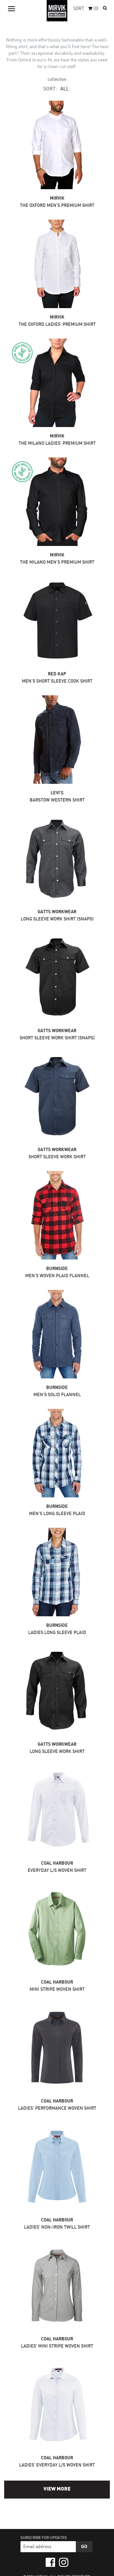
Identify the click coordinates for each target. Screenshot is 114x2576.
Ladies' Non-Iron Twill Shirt (57, 2227)
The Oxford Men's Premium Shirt (57, 206)
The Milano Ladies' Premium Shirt (57, 443)
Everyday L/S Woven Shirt (57, 1871)
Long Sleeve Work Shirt (57, 1752)
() (96, 9)
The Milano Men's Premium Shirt (57, 562)
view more (57, 2489)
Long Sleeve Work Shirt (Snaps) (57, 919)
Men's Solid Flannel (57, 1395)
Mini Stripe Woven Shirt (57, 1990)
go (84, 2547)
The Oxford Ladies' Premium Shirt (57, 325)
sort (79, 9)
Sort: (50, 89)
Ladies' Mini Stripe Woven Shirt (57, 2346)
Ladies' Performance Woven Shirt (57, 2108)
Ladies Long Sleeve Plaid (57, 1633)
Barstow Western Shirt (57, 800)
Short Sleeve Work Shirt (57, 1157)
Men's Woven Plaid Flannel (57, 1276)
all (65, 89)
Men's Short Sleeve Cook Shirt (57, 681)
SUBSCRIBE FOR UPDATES (44, 2538)
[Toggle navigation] (11, 9)
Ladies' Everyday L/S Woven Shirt (57, 2465)
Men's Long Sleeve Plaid (57, 1514)
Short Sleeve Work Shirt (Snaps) (57, 1038)
